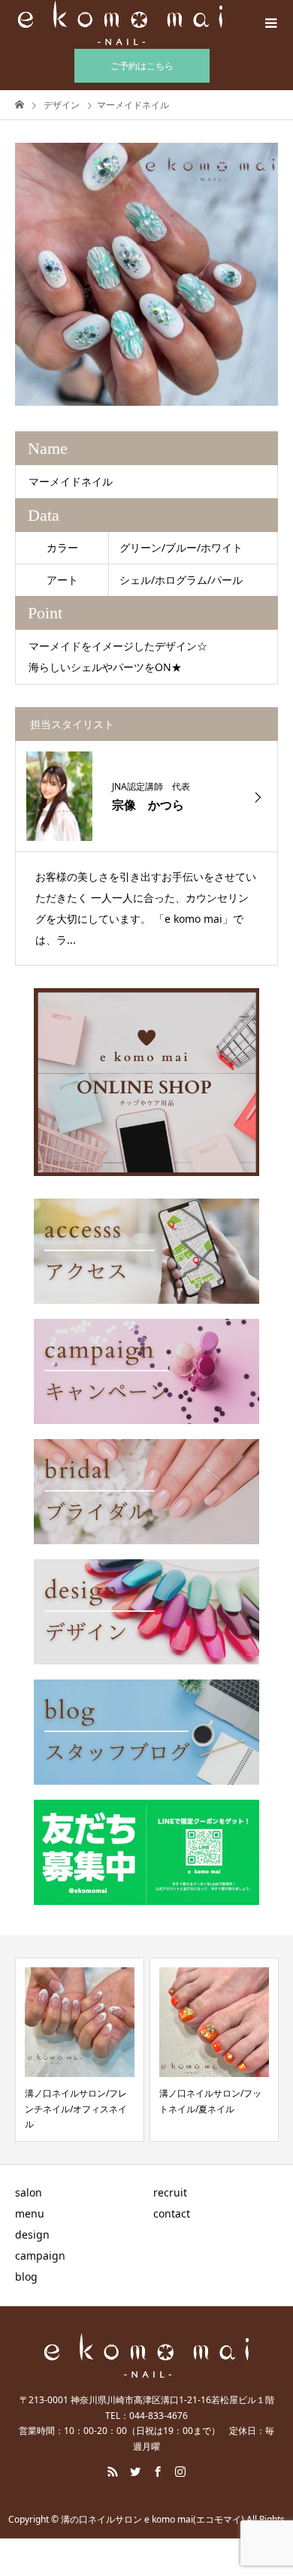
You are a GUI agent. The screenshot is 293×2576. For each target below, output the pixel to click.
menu (30, 2213)
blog (26, 2277)
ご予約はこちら (142, 66)
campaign (40, 2256)
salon (29, 2192)
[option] (146, 274)
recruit (170, 2192)
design (32, 2234)
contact (172, 2213)
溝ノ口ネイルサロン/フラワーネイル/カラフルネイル (213, 2109)
